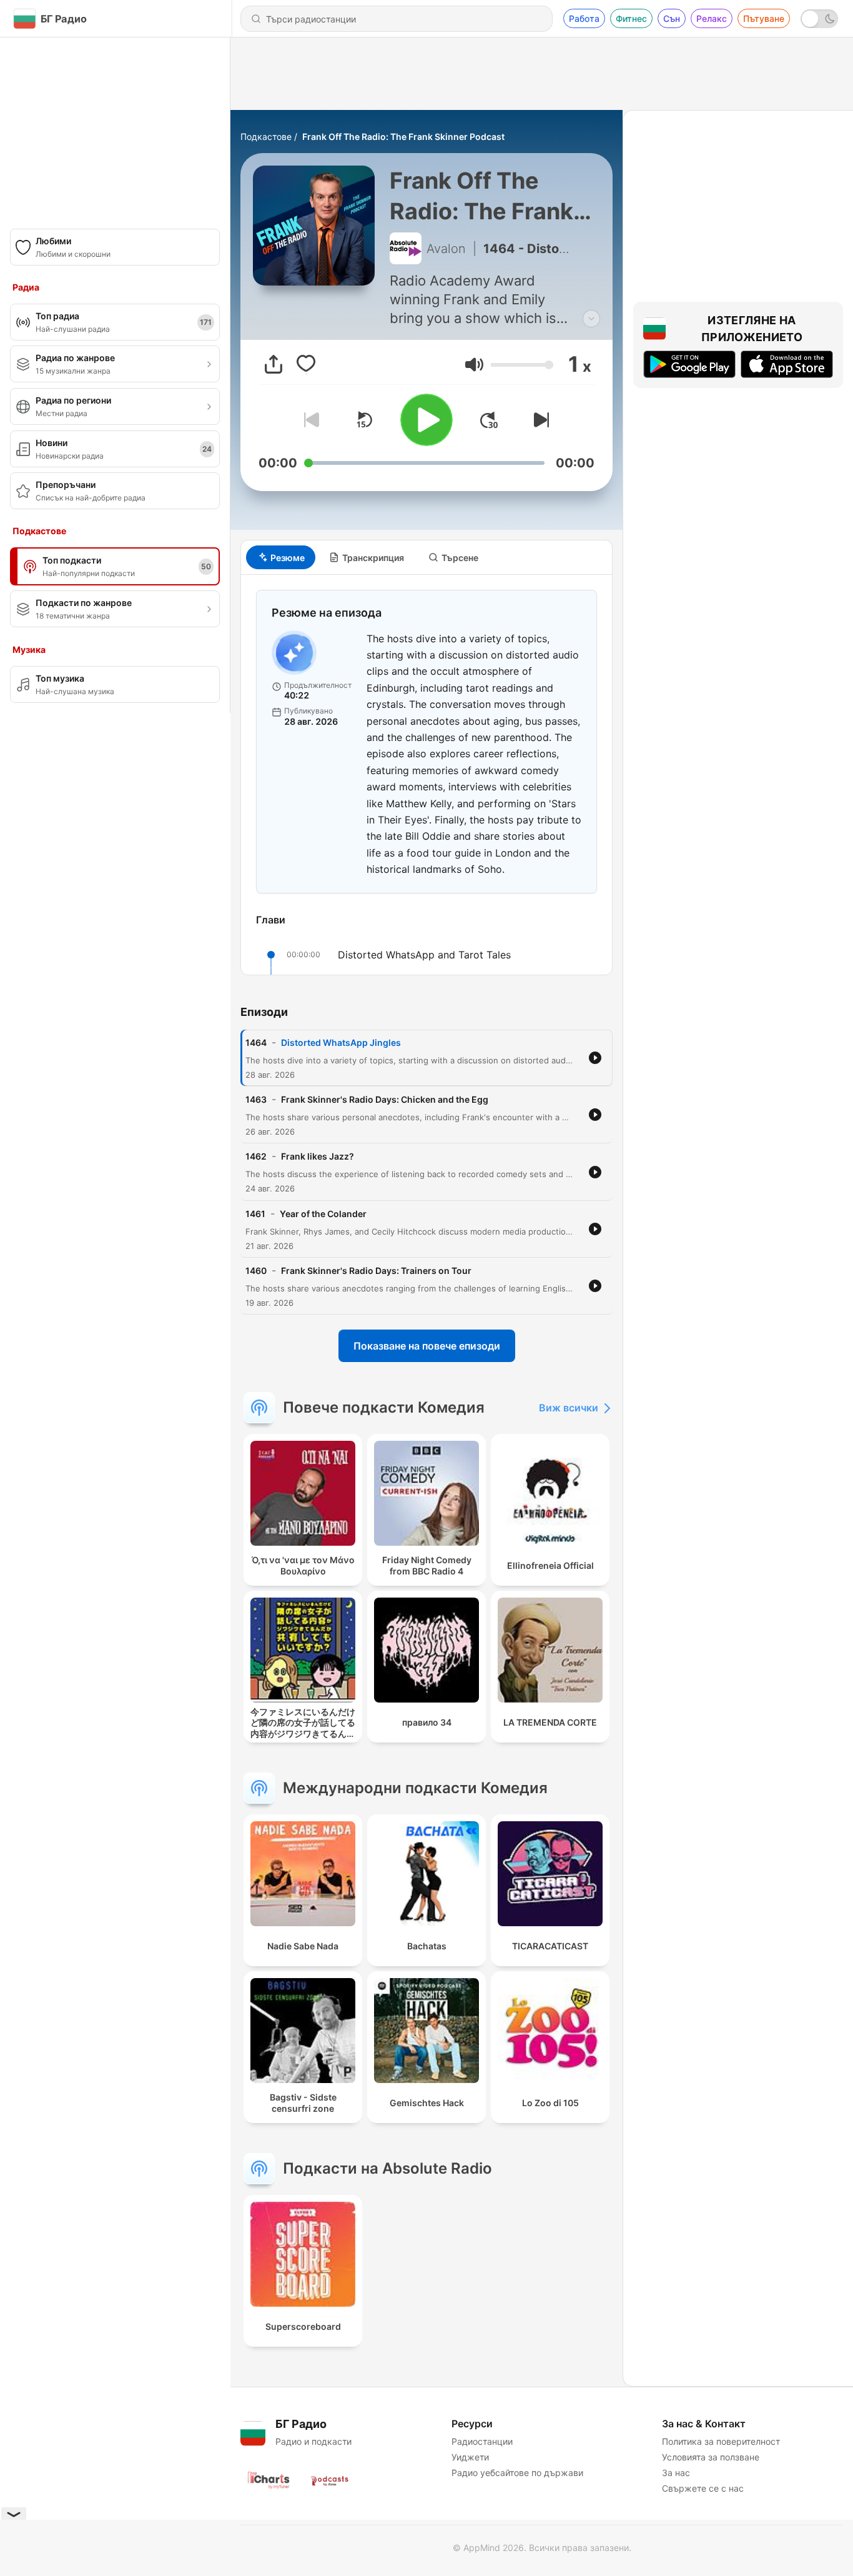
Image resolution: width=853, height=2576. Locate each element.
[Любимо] (306, 364)
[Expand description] (591, 319)
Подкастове (266, 137)
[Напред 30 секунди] (489, 420)
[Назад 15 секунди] (364, 420)
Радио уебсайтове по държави (517, 2473)
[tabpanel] (426, 775)
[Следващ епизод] (539, 420)
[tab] (281, 557)
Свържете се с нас (703, 2488)
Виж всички (569, 1408)
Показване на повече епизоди (427, 1346)
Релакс (712, 18)
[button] (474, 365)
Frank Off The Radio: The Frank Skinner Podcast (403, 137)
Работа (584, 18)
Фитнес (631, 18)
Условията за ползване (711, 2457)
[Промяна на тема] (819, 19)
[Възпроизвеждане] (426, 420)
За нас (676, 2473)
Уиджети (470, 2457)
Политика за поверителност (721, 2441)
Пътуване (764, 18)
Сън (672, 18)
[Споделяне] (274, 364)
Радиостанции (482, 2441)
